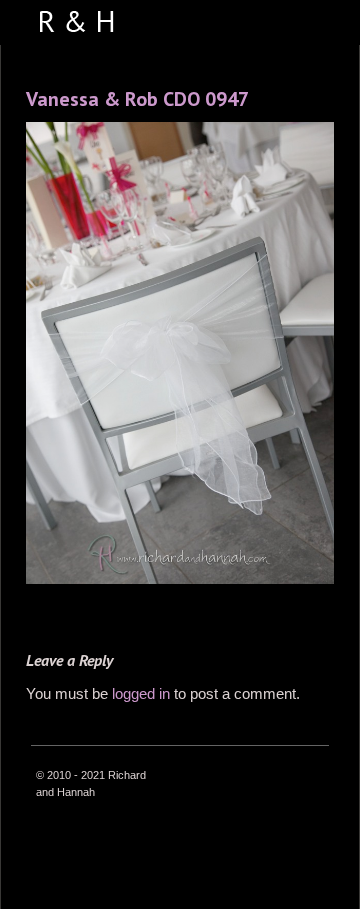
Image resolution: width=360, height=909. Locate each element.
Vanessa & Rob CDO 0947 (137, 99)
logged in (141, 693)
